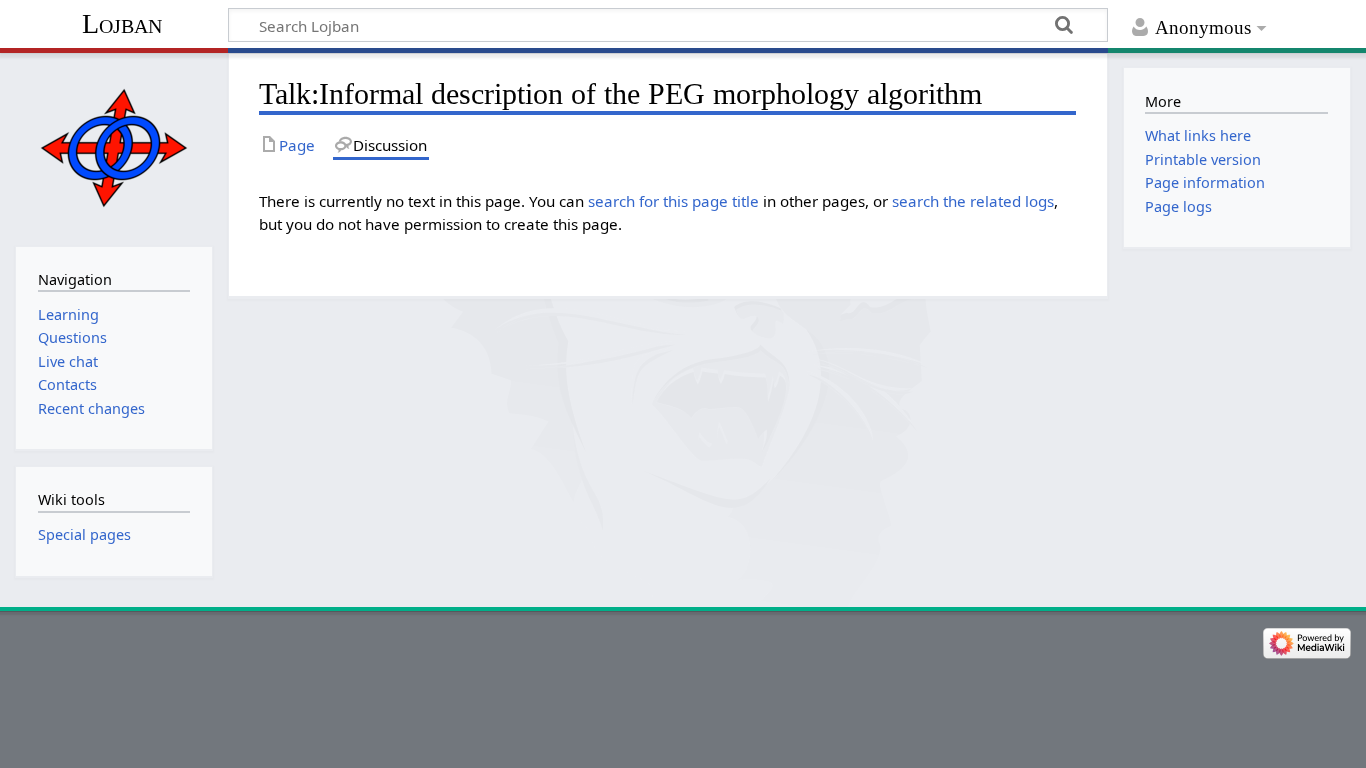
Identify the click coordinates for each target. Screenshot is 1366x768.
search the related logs (973, 201)
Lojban (122, 23)
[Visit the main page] (113, 147)
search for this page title (673, 201)
